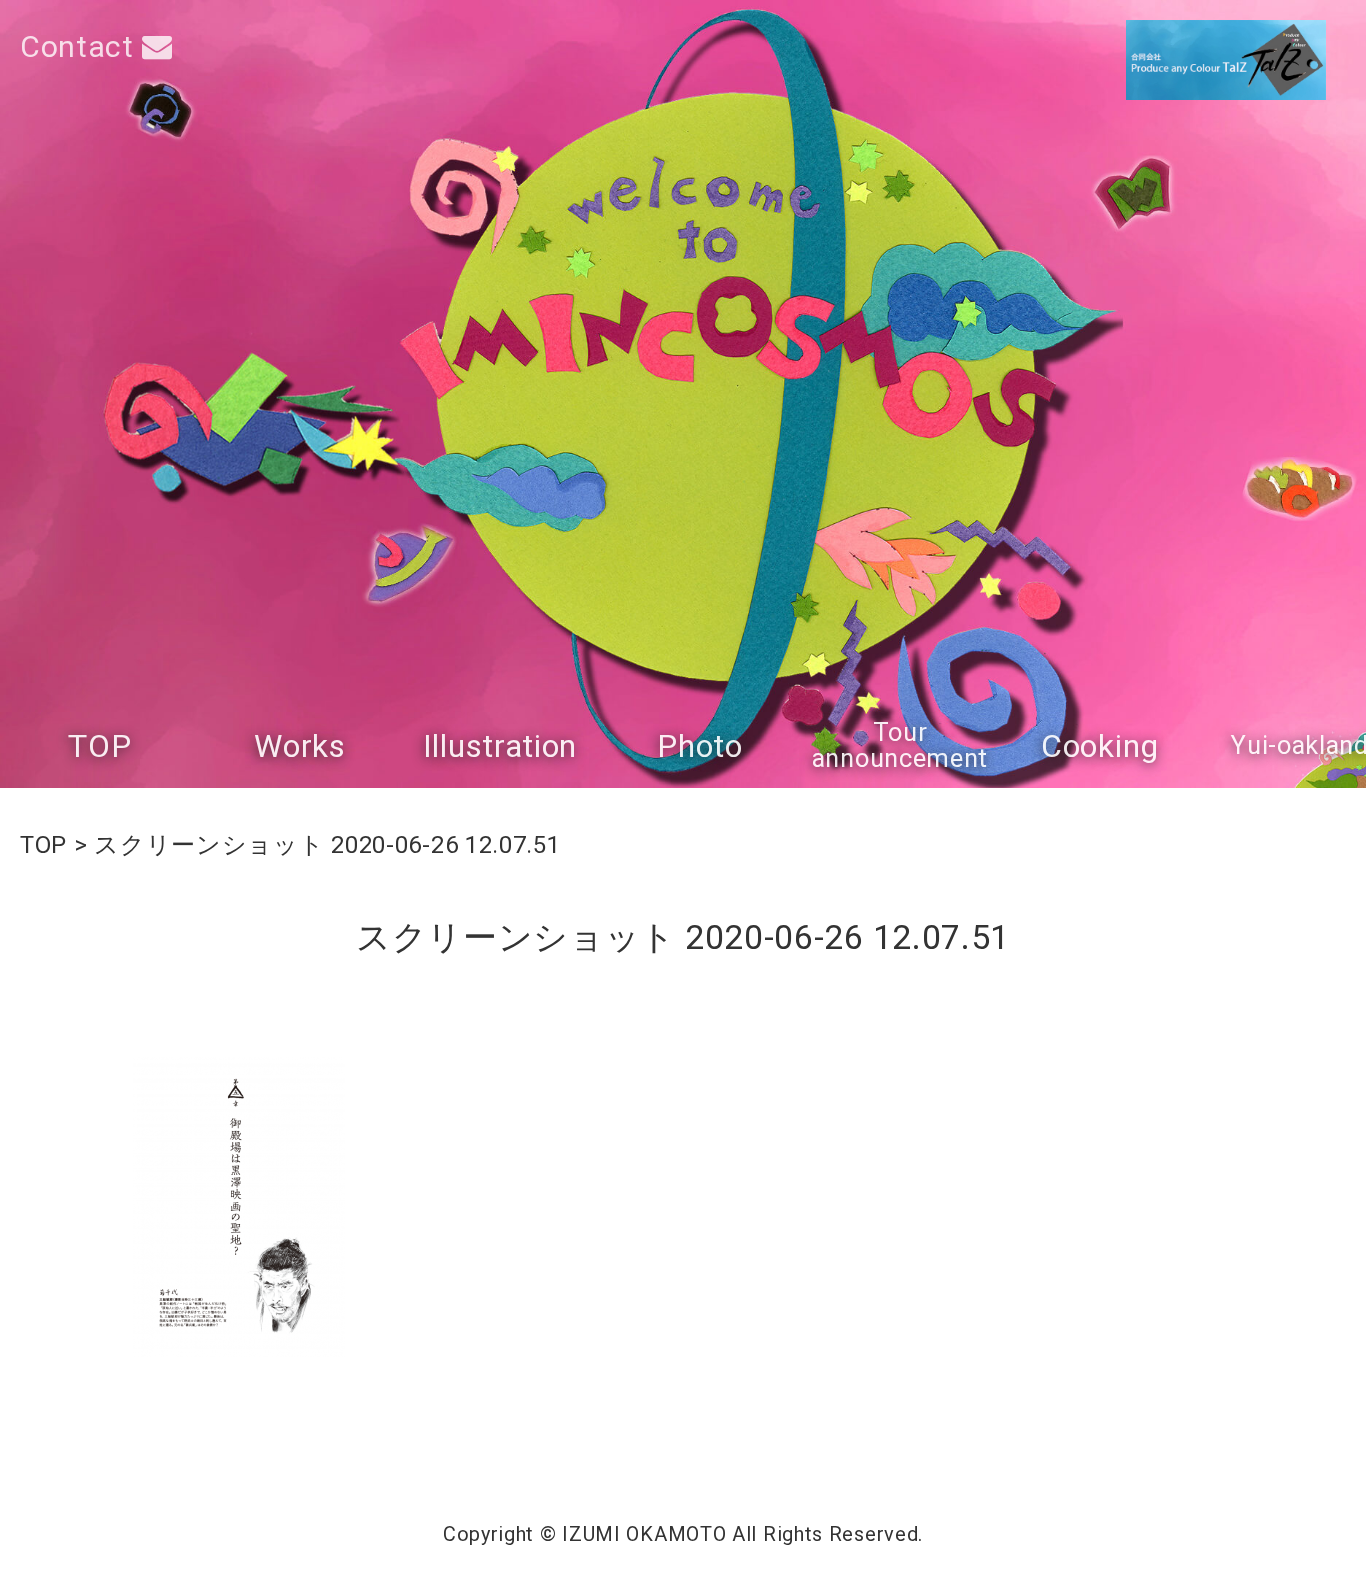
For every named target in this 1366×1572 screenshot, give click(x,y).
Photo (700, 746)
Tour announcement (900, 745)
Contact (81, 46)
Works (300, 746)
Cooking (1100, 746)
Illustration (500, 746)
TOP (99, 746)
